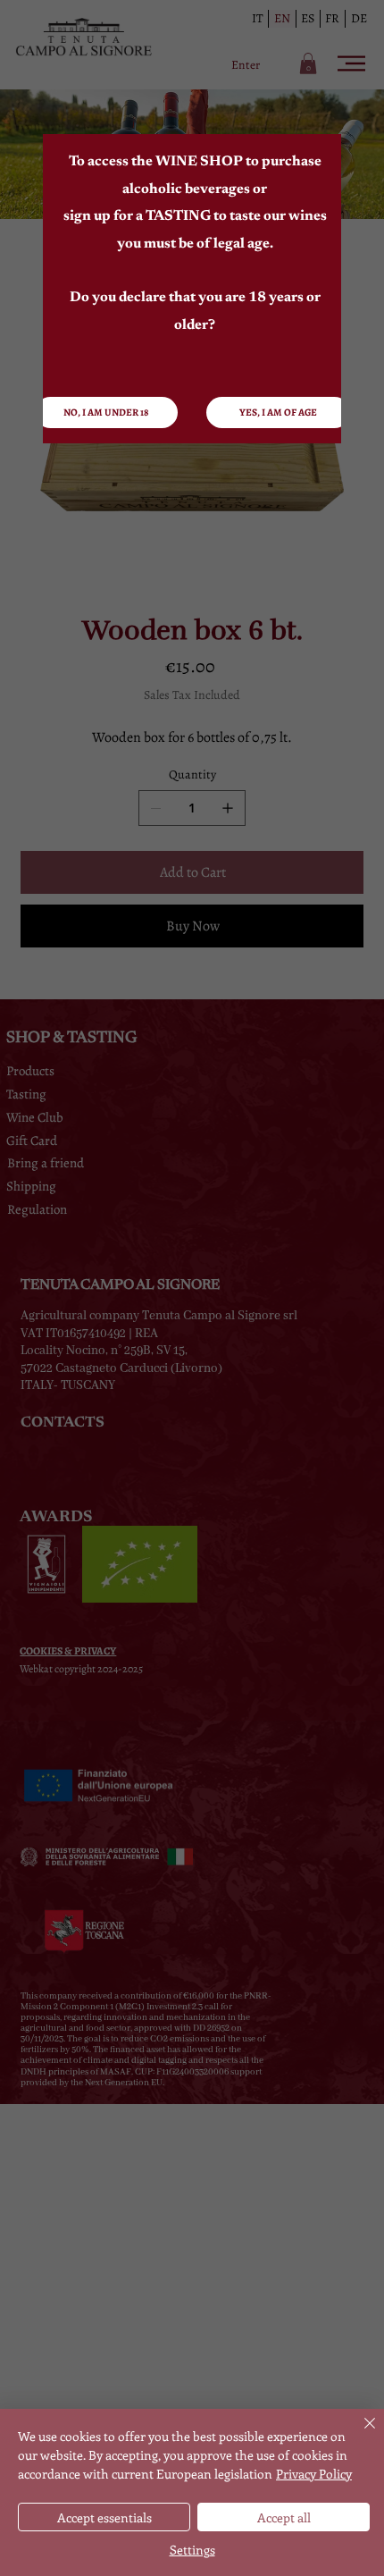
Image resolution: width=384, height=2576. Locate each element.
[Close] (359, 2434)
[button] (278, 412)
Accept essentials (104, 2517)
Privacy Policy (314, 2474)
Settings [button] (192, 2550)
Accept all (284, 2517)
